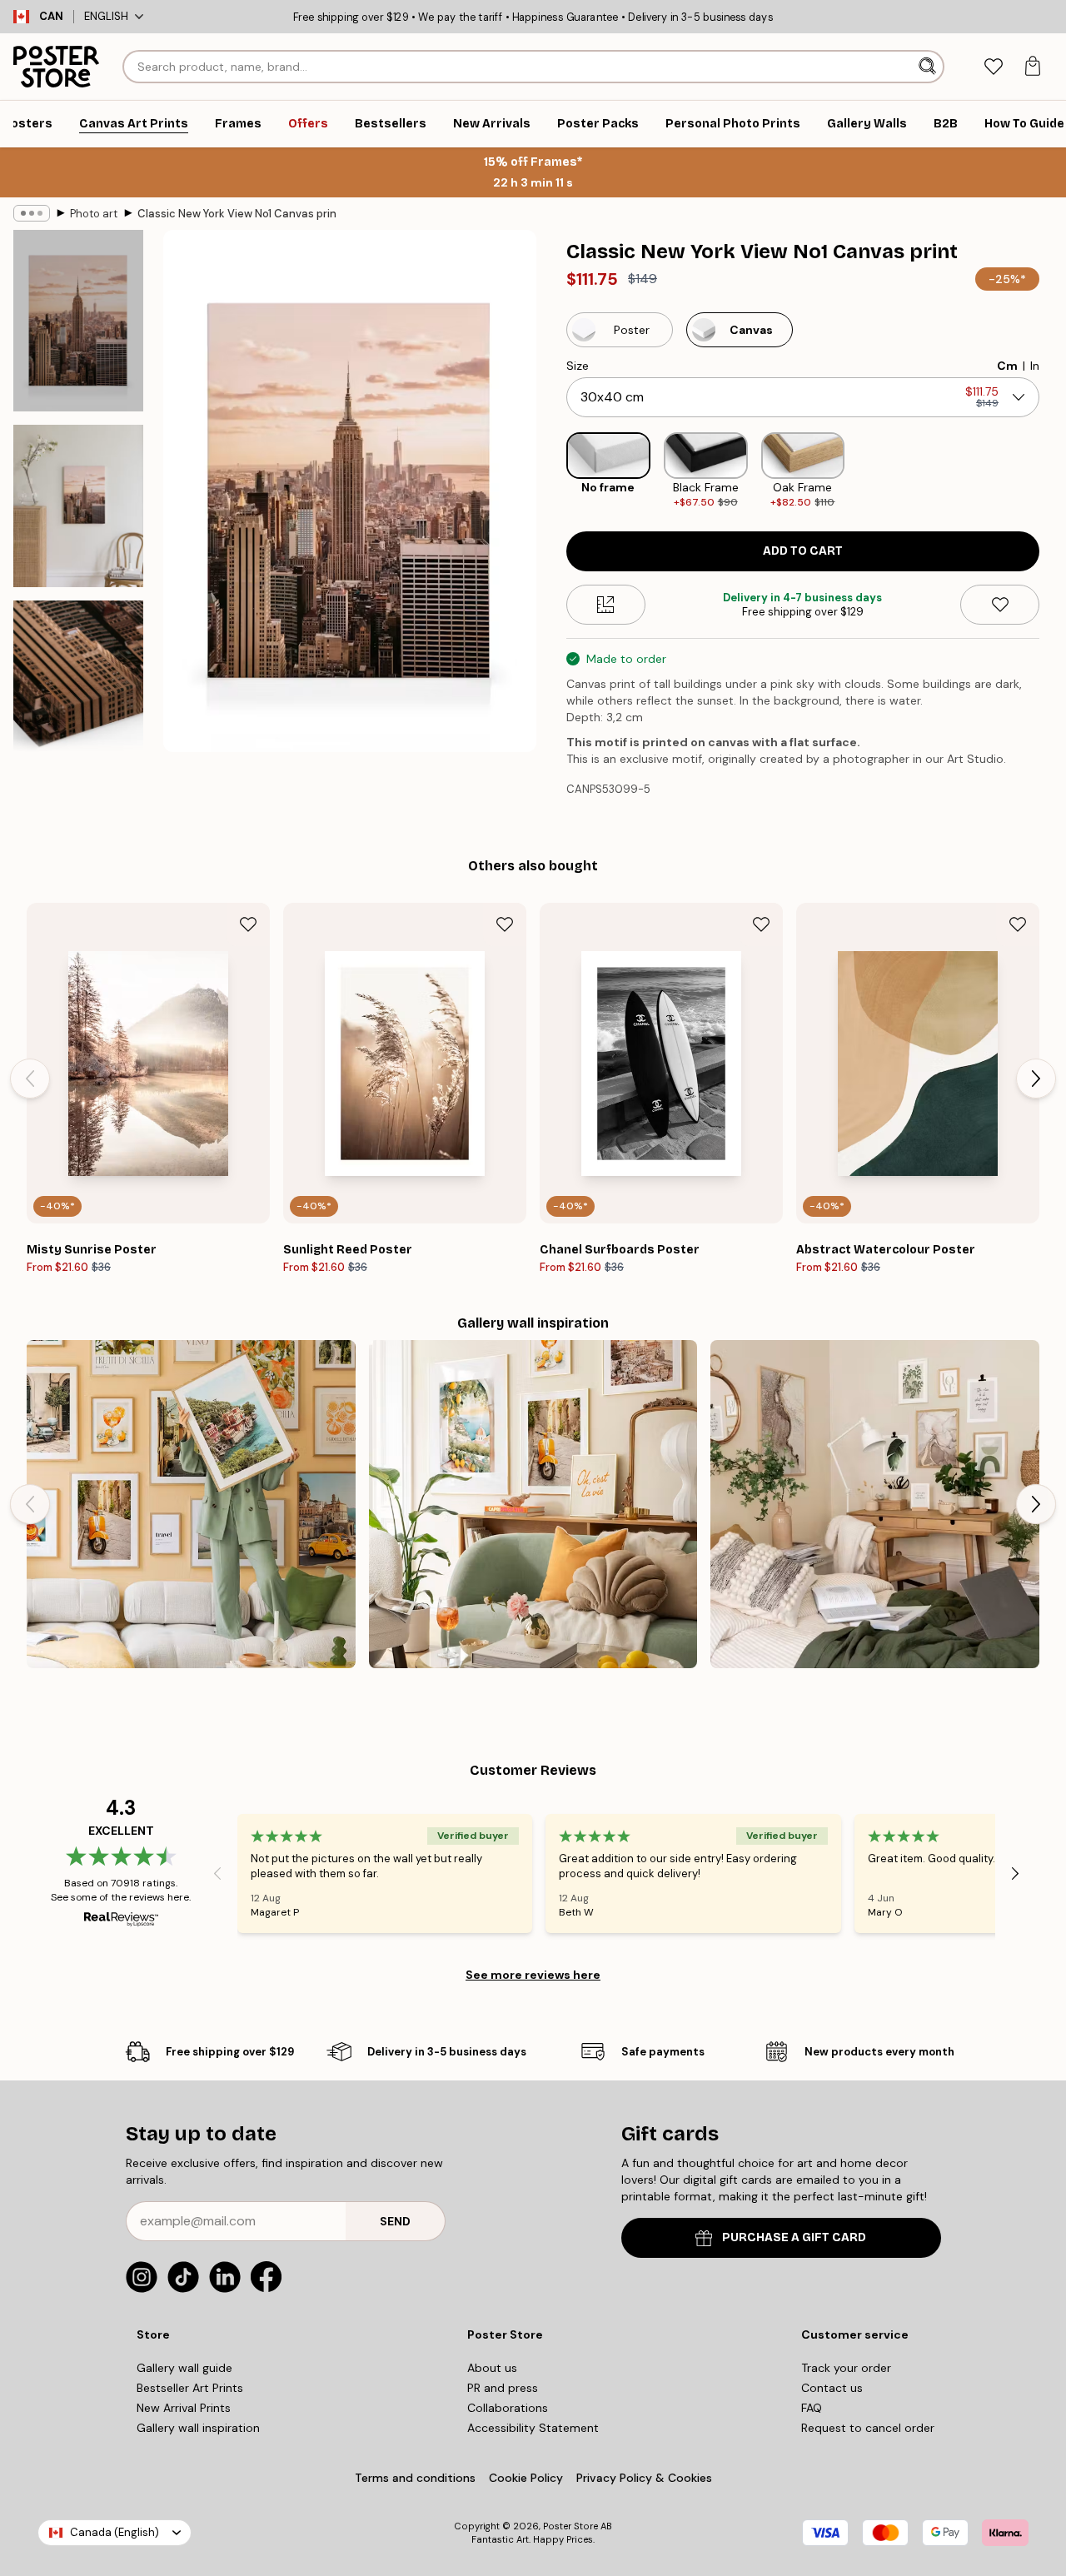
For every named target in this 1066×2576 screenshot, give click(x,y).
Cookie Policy (526, 2478)
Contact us (832, 2388)
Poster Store (570, 2526)
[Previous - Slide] (553, 471)
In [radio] (1035, 366)
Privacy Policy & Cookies (644, 2478)
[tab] (993, 67)
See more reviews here (533, 1975)
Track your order (846, 2368)
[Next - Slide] (1053, 471)
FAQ (812, 2408)
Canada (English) (115, 2532)
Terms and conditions (415, 2478)
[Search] (929, 67)
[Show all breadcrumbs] (32, 213)
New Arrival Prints (184, 2408)
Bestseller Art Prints (190, 2388)
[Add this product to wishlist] (1000, 605)
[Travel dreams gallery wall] (191, 1505)
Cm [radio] (1007, 366)
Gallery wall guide (184, 2368)
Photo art (94, 214)
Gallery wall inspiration (198, 2428)
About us (492, 2368)
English (106, 16)
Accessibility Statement (533, 2428)
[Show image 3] (78, 691)
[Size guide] (606, 605)
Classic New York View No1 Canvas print (237, 214)
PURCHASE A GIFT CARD (794, 2237)
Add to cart (803, 551)
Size (578, 366)
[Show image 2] (78, 506)
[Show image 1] (78, 321)
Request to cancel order (868, 2428)
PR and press (503, 2388)
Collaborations (508, 2408)
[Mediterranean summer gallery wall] (533, 1505)
